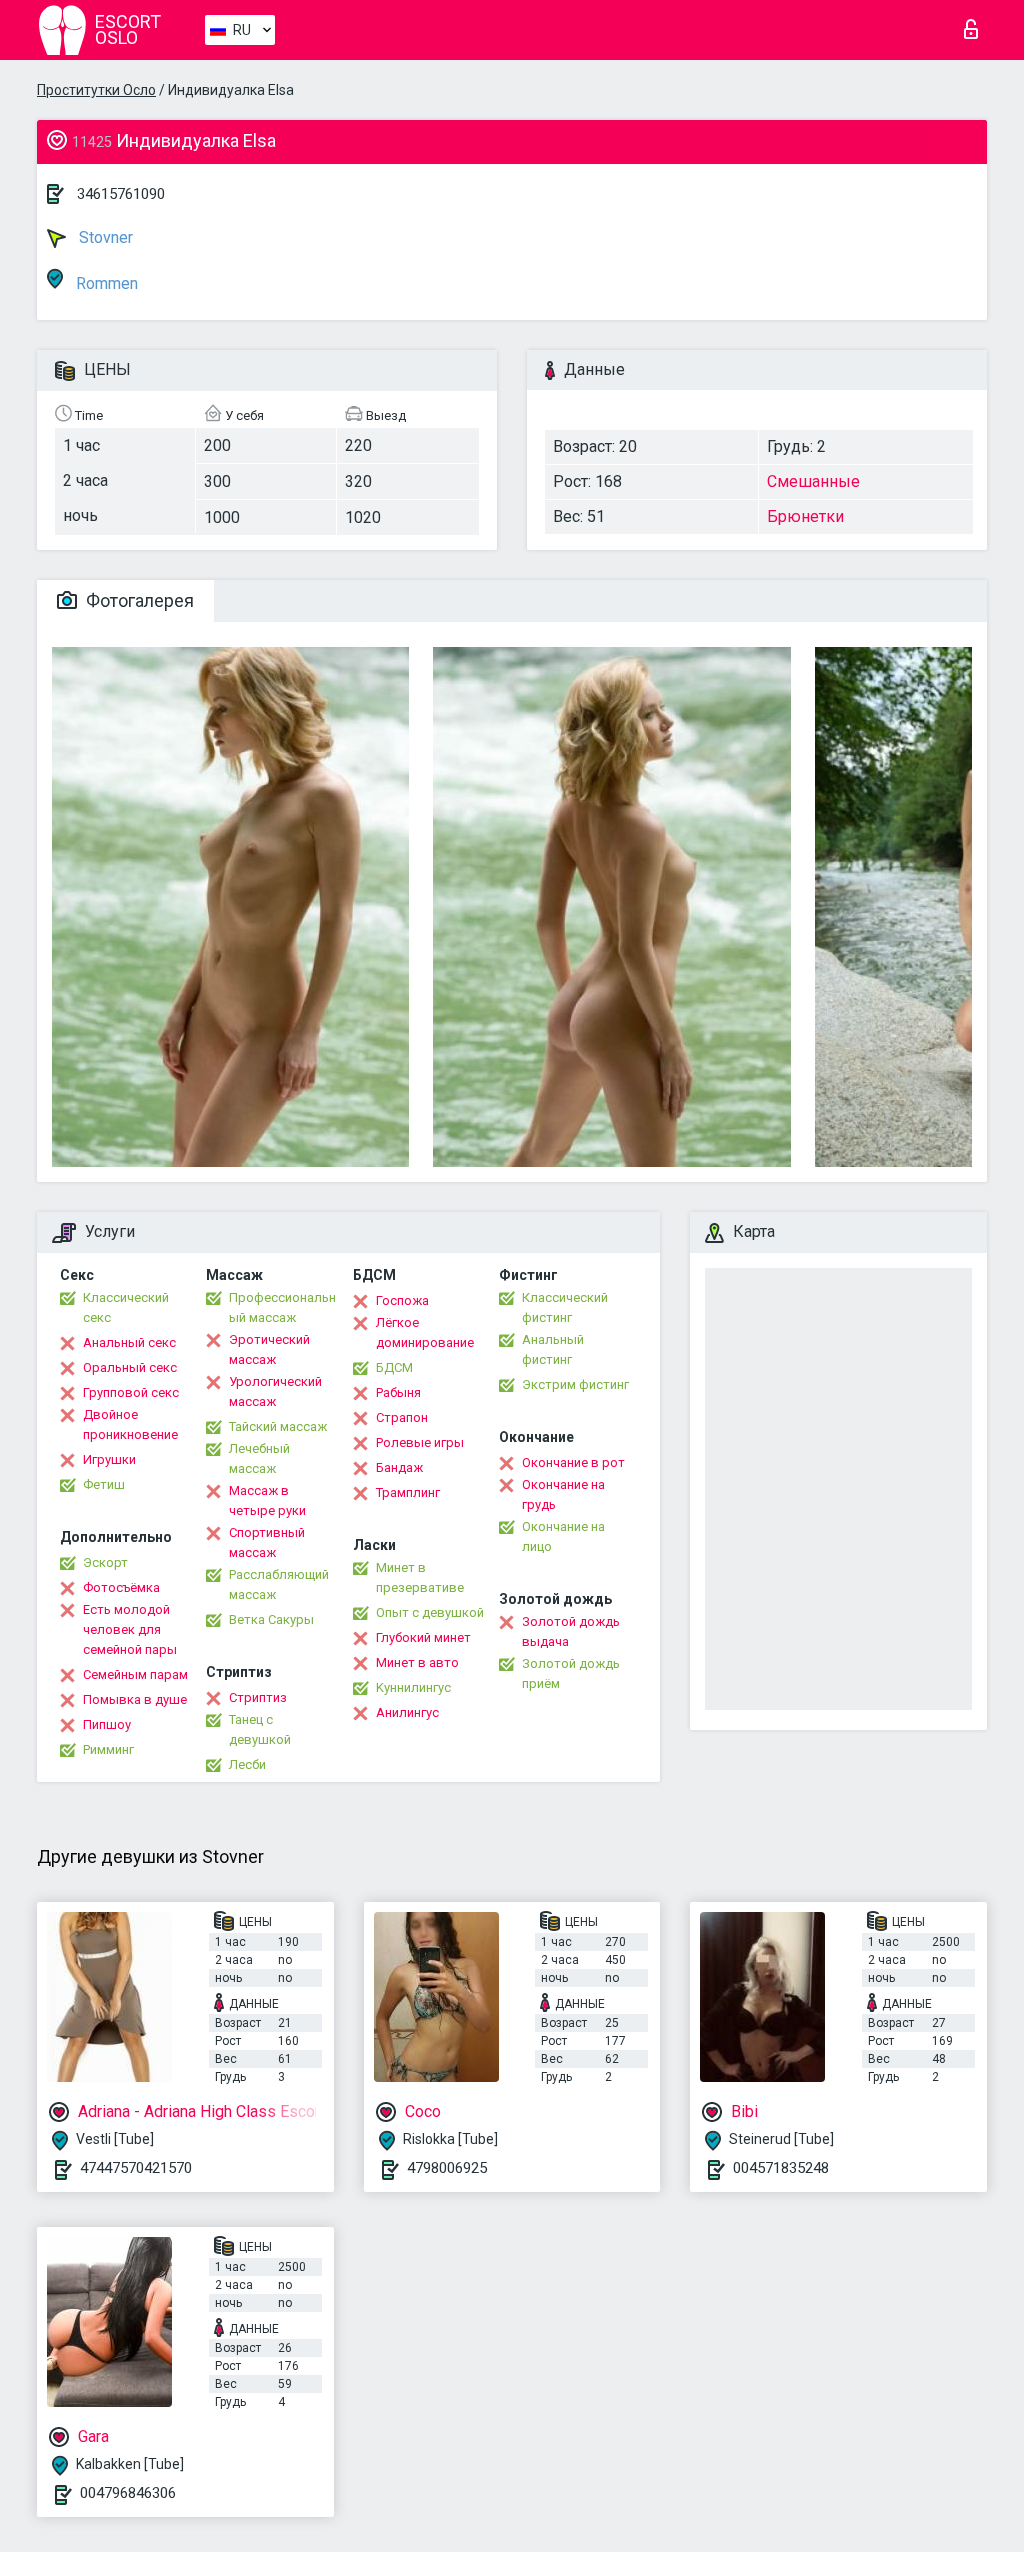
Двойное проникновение (130, 1424)
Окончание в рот (573, 1462)
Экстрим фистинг (575, 1384)
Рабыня (398, 1392)
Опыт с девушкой (430, 1612)
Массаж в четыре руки (267, 1500)
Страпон (402, 1417)
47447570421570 (136, 2168)
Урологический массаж (275, 1391)
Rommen (105, 283)
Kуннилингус (413, 1687)
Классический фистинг (565, 1307)
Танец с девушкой (260, 1729)
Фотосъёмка (121, 1587)
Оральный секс (130, 1367)
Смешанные (813, 481)
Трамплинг (408, 1492)
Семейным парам (135, 1674)
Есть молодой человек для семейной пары (130, 1629)
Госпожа (402, 1300)
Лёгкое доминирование (425, 1332)
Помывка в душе (135, 1699)
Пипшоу (107, 1724)
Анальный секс (129, 1342)
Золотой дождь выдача (571, 1631)
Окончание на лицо (563, 1536)
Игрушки (109, 1459)
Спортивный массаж (267, 1542)
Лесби (247, 1764)
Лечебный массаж (259, 1458)
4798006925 (447, 2168)
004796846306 (128, 2493)
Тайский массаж (278, 1426)
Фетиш (104, 1484)
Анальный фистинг (553, 1349)
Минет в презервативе (420, 1577)
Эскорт (105, 1562)
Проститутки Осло (96, 90)
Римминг (108, 1749)
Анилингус (407, 1712)
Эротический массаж (269, 1349)
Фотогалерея (138, 600)
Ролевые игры (420, 1442)
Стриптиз (258, 1697)
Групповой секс (131, 1392)
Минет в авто (417, 1662)
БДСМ (394, 1367)
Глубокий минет (423, 1637)
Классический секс (126, 1307)
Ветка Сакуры (271, 1619)
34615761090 (121, 194)
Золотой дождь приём (571, 1673)
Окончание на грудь (563, 1494)
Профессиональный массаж (282, 1307)
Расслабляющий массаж (279, 1584)
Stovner (104, 237)
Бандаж (399, 1467)
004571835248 (781, 2168)
